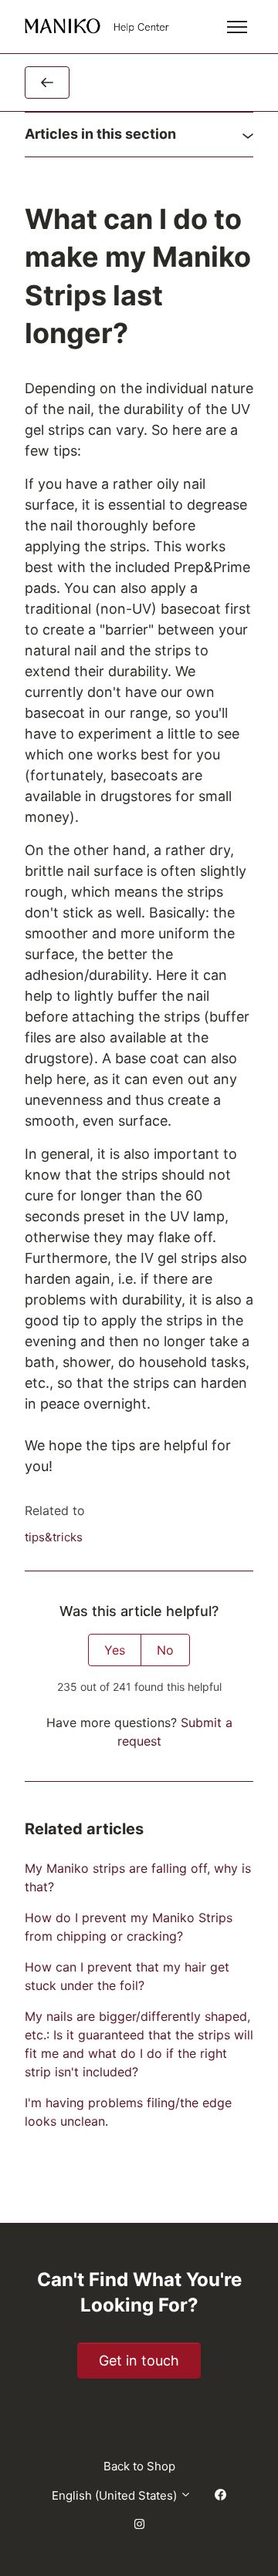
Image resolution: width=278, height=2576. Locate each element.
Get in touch (139, 2360)
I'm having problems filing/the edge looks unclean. (128, 2112)
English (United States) (116, 2495)
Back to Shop (139, 2466)
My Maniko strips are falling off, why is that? (138, 1877)
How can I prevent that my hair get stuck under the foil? (127, 1976)
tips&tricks (54, 1537)
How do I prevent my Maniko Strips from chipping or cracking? (129, 1927)
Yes (115, 1650)
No (165, 1650)
